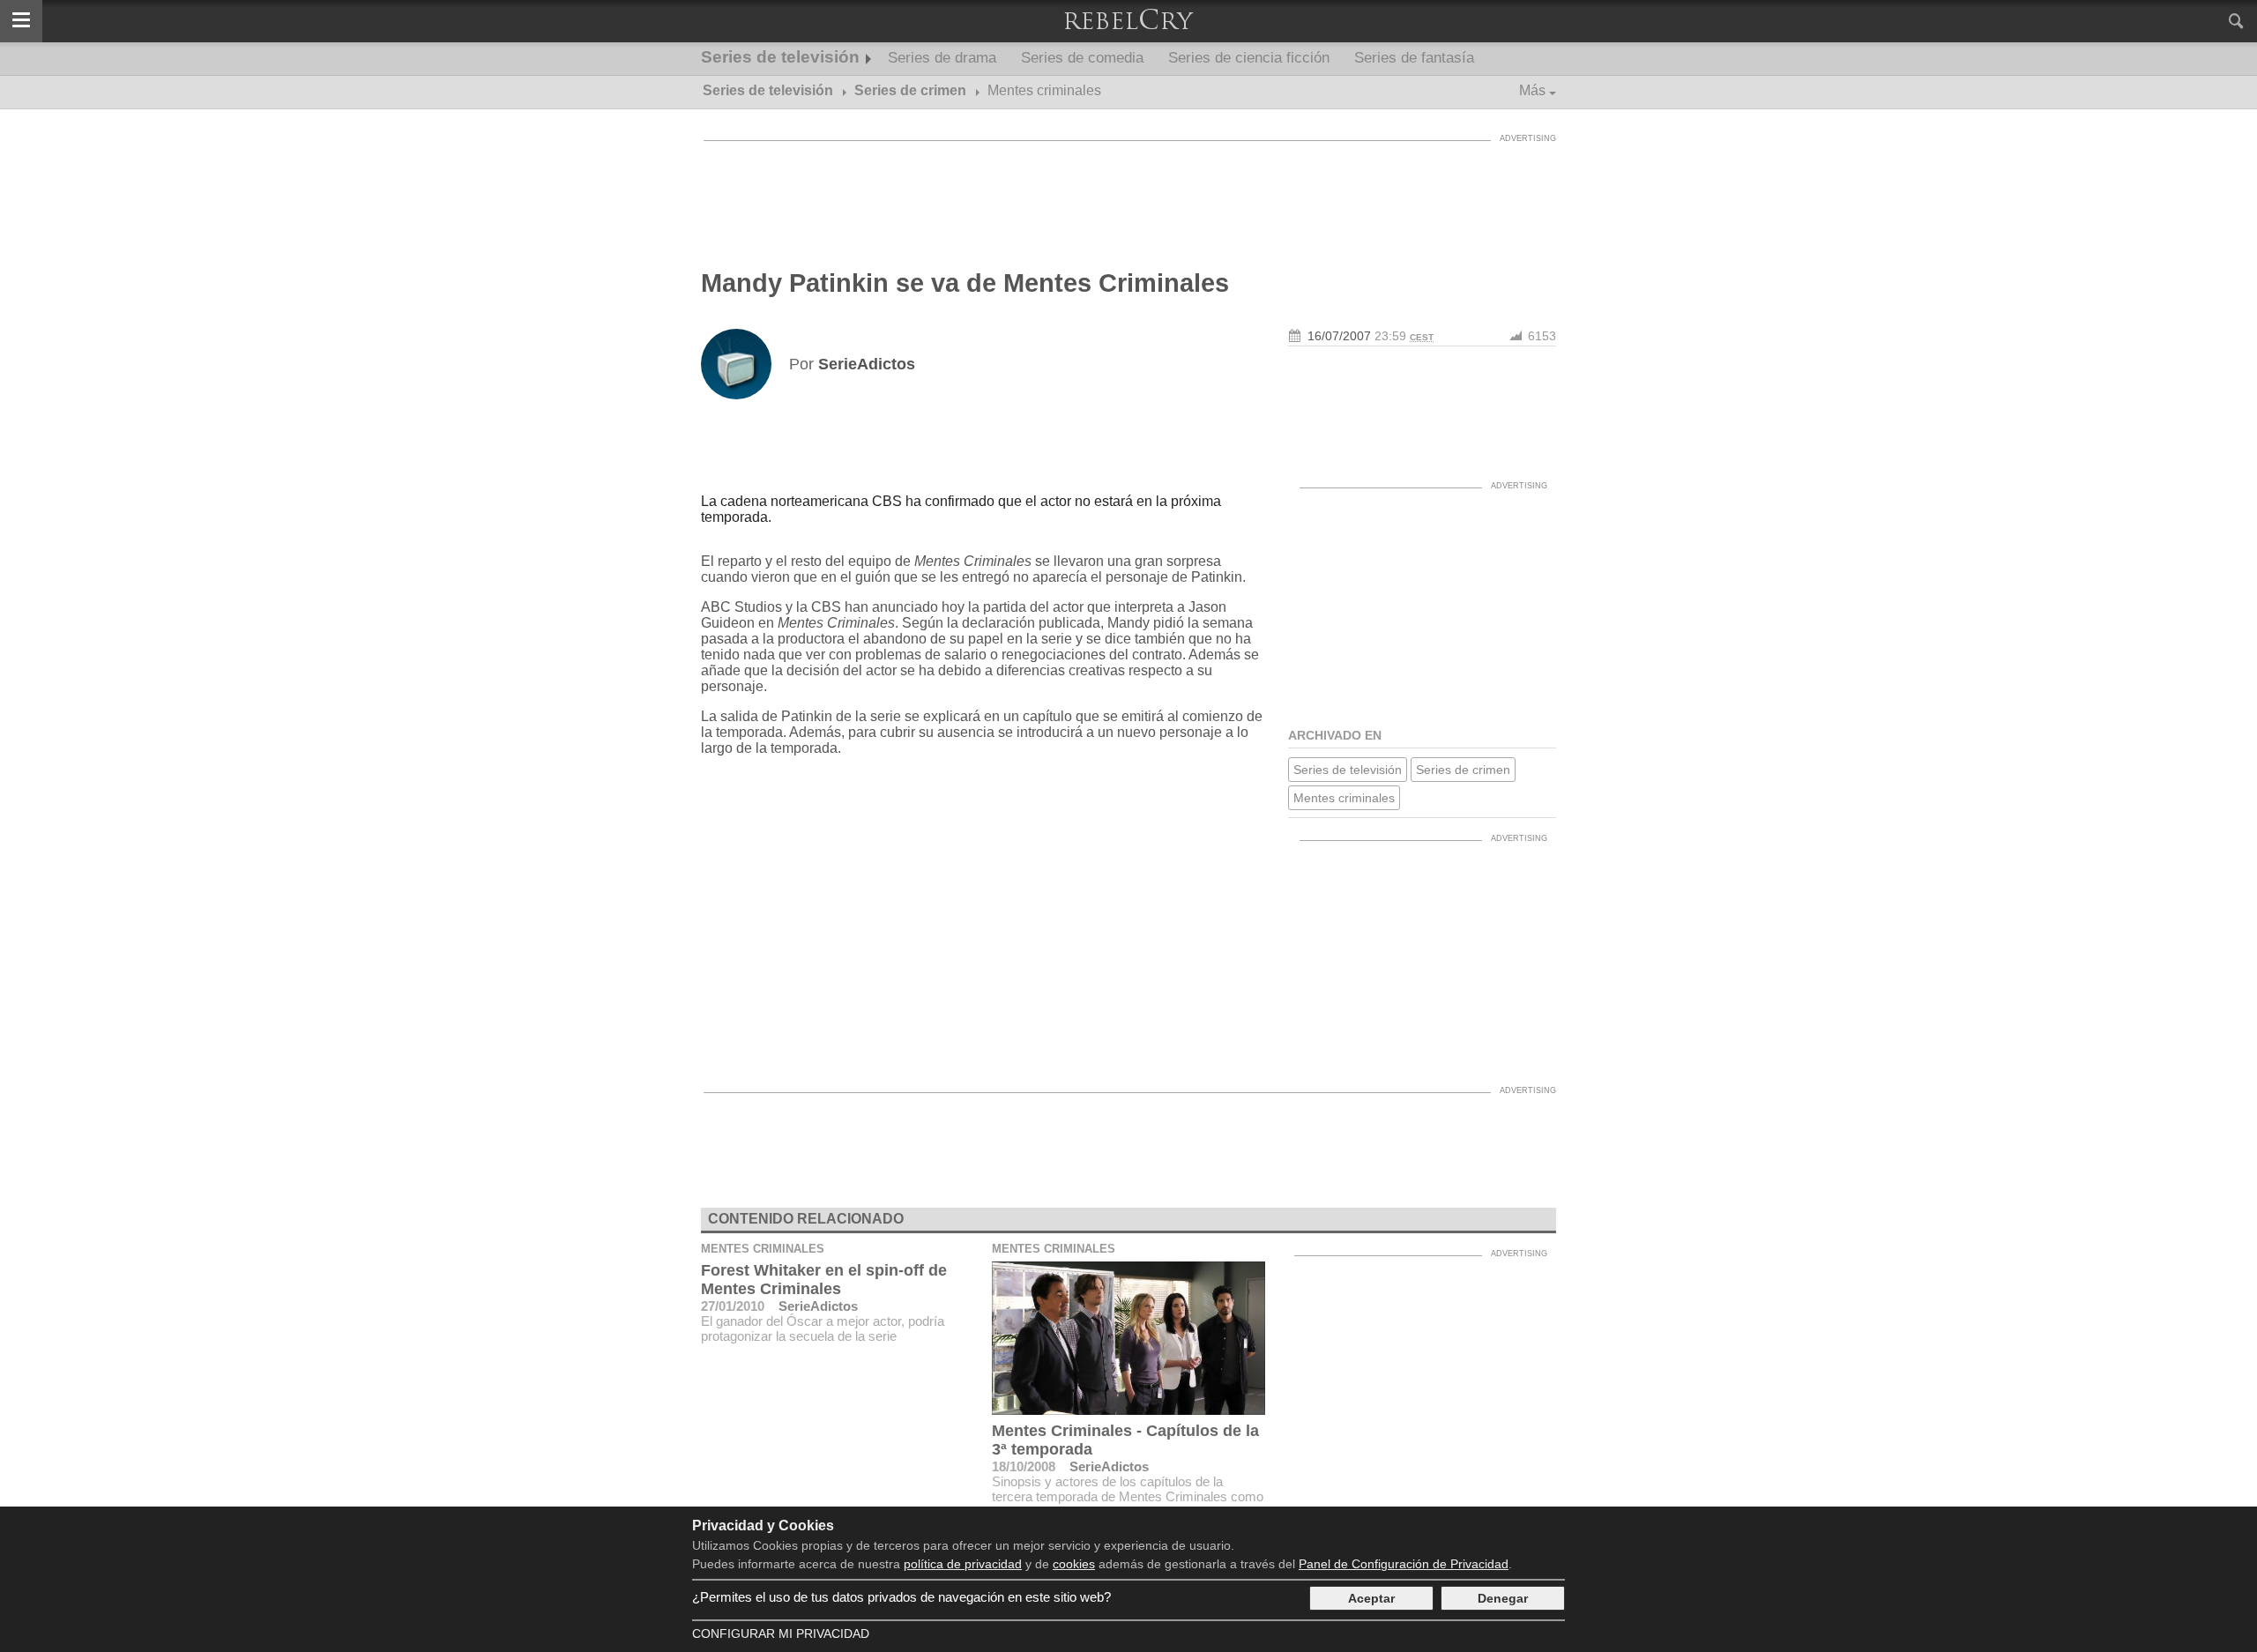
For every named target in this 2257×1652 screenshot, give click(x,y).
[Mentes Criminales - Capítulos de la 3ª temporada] (1128, 1338)
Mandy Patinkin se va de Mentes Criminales (965, 283)
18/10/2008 (1024, 1466)
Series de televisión (780, 57)
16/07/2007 (1339, 336)
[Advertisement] (1128, 190)
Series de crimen (1463, 770)
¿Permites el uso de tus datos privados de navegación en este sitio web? (901, 1597)
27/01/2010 (733, 1306)
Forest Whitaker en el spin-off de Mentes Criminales (824, 1280)
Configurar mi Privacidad (781, 1633)
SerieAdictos (818, 1306)
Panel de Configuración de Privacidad (1404, 1564)
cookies (1074, 1564)
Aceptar (1371, 1598)
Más (1532, 90)
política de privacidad (963, 1564)
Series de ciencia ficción (1249, 58)
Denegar (1503, 1598)
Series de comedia (1082, 58)
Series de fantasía (1414, 58)
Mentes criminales (1344, 798)
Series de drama (942, 58)
